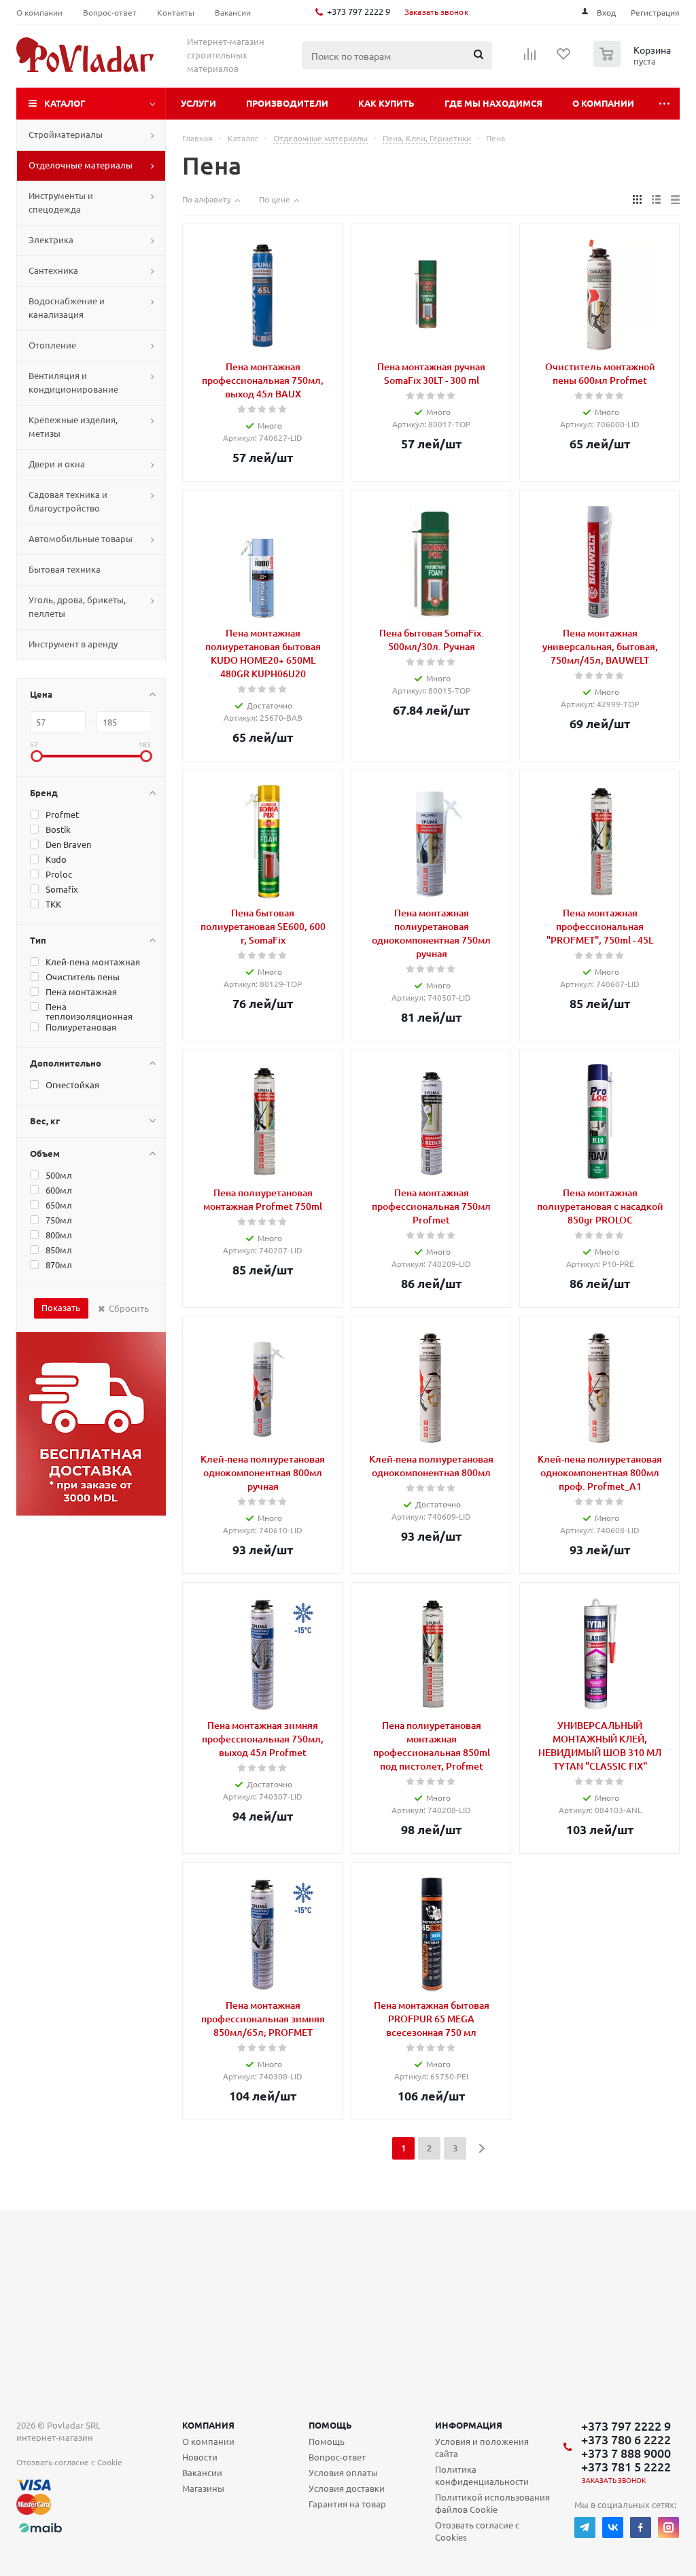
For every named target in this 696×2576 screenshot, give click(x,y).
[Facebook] (641, 2527)
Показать (61, 1307)
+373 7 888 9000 (626, 2453)
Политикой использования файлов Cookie (492, 2503)
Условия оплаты (343, 2472)
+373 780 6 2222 (626, 2439)
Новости (200, 2457)
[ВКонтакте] (613, 2527)
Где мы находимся (493, 103)
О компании (603, 103)
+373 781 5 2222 (626, 2467)
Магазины (203, 2488)
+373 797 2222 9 (359, 11)
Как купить (386, 103)
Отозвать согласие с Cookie (69, 2462)
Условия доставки (347, 2488)
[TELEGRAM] (585, 2527)
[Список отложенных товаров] (564, 58)
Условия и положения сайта (482, 2447)
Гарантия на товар (347, 2504)
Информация (469, 2425)
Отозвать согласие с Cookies (477, 2531)
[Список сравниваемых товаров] (530, 58)
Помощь (330, 2425)
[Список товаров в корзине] (634, 63)
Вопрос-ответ (337, 2457)
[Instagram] (668, 2527)
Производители (287, 103)
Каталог (65, 103)
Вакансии (202, 2472)
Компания (208, 2425)
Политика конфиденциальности (482, 2475)
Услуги (198, 103)
